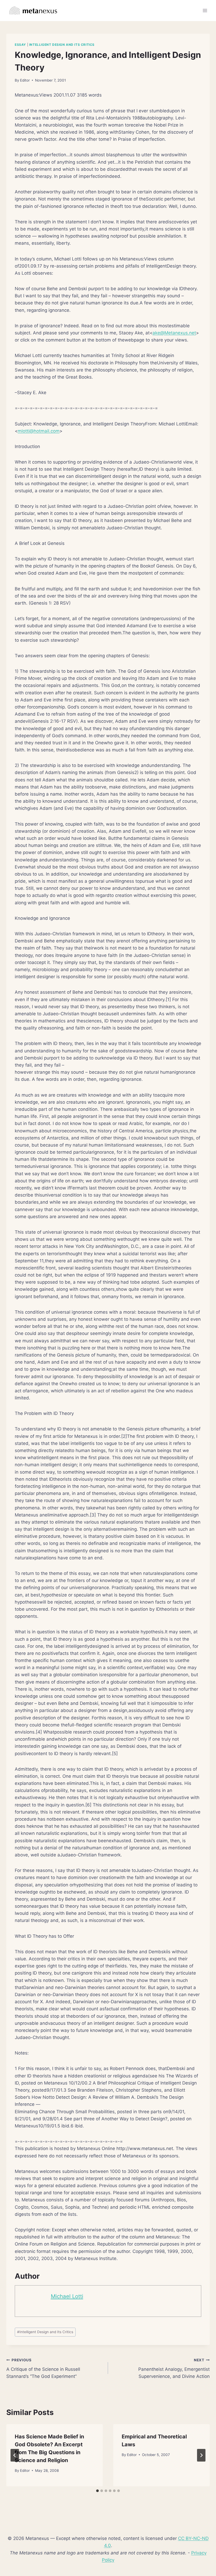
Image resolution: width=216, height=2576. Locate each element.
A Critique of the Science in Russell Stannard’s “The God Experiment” (43, 2368)
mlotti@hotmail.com (39, 431)
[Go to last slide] (15, 2455)
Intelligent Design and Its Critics (62, 45)
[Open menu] (205, 10)
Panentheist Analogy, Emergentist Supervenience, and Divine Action (174, 2368)
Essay (20, 45)
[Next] (201, 2455)
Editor (25, 80)
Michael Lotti (67, 2296)
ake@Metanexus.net (174, 333)
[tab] (97, 2491)
